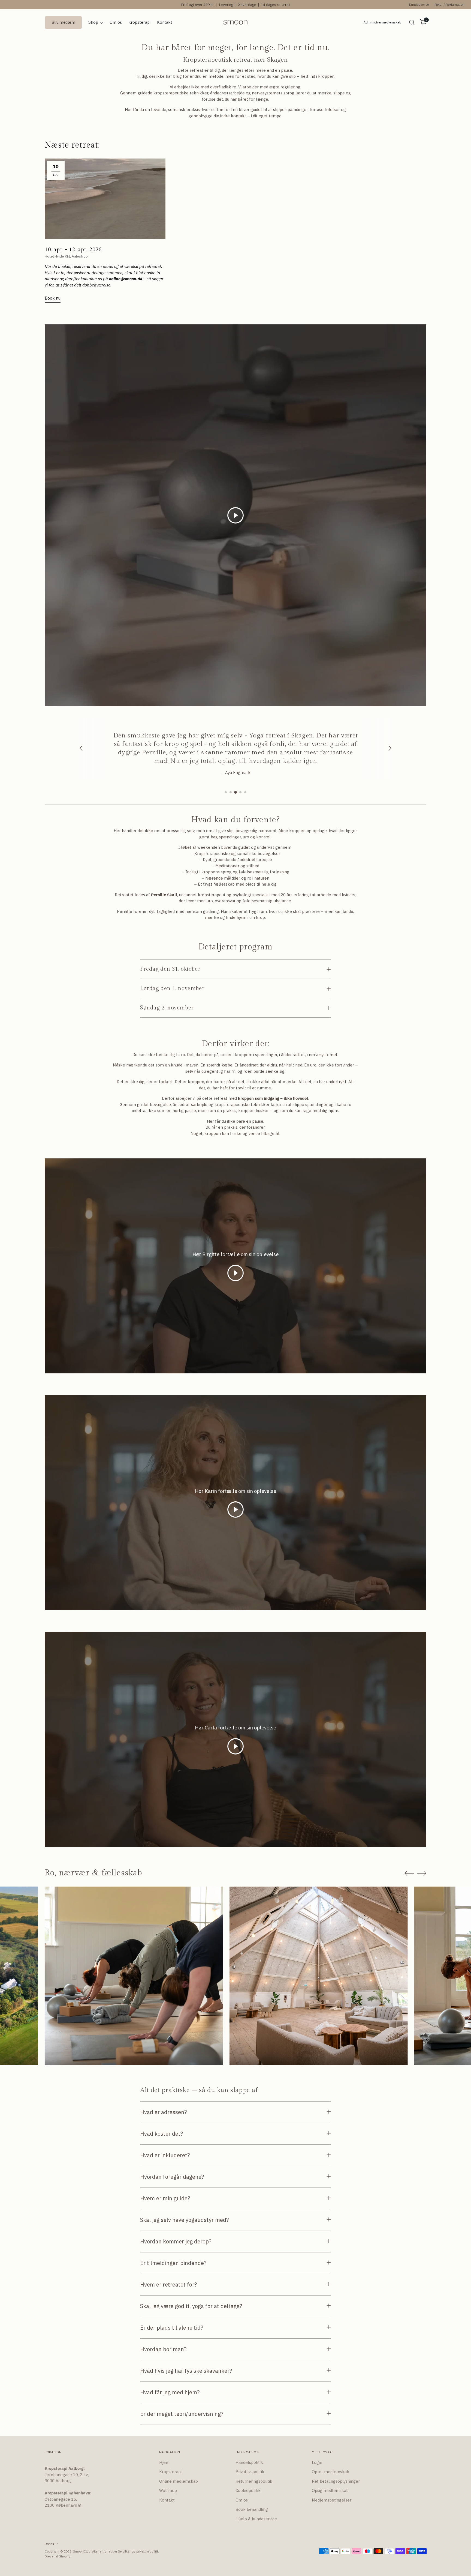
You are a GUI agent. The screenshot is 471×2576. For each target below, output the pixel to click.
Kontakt (167, 2500)
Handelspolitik (249, 2462)
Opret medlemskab (330, 2472)
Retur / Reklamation (450, 5)
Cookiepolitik (248, 2490)
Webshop (168, 2490)
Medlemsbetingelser (332, 2500)
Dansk (49, 2544)
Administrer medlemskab (382, 22)
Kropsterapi (170, 2472)
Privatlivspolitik (250, 2472)
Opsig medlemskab (330, 2490)
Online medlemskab (179, 2481)
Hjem (164, 2462)
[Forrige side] (409, 1873)
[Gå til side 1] (226, 792)
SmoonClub (82, 2551)
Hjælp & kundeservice (256, 2519)
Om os (242, 2500)
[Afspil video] (235, 515)
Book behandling (252, 2509)
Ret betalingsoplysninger (336, 2481)
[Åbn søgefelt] (412, 22)
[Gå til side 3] (235, 792)
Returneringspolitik (254, 2481)
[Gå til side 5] (245, 792)
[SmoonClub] (235, 23)
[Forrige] (81, 749)
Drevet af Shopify (58, 2556)
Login (317, 2462)
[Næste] (390, 749)
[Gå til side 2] (231, 792)
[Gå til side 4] (240, 792)
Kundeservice (419, 5)
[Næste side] (422, 1873)
